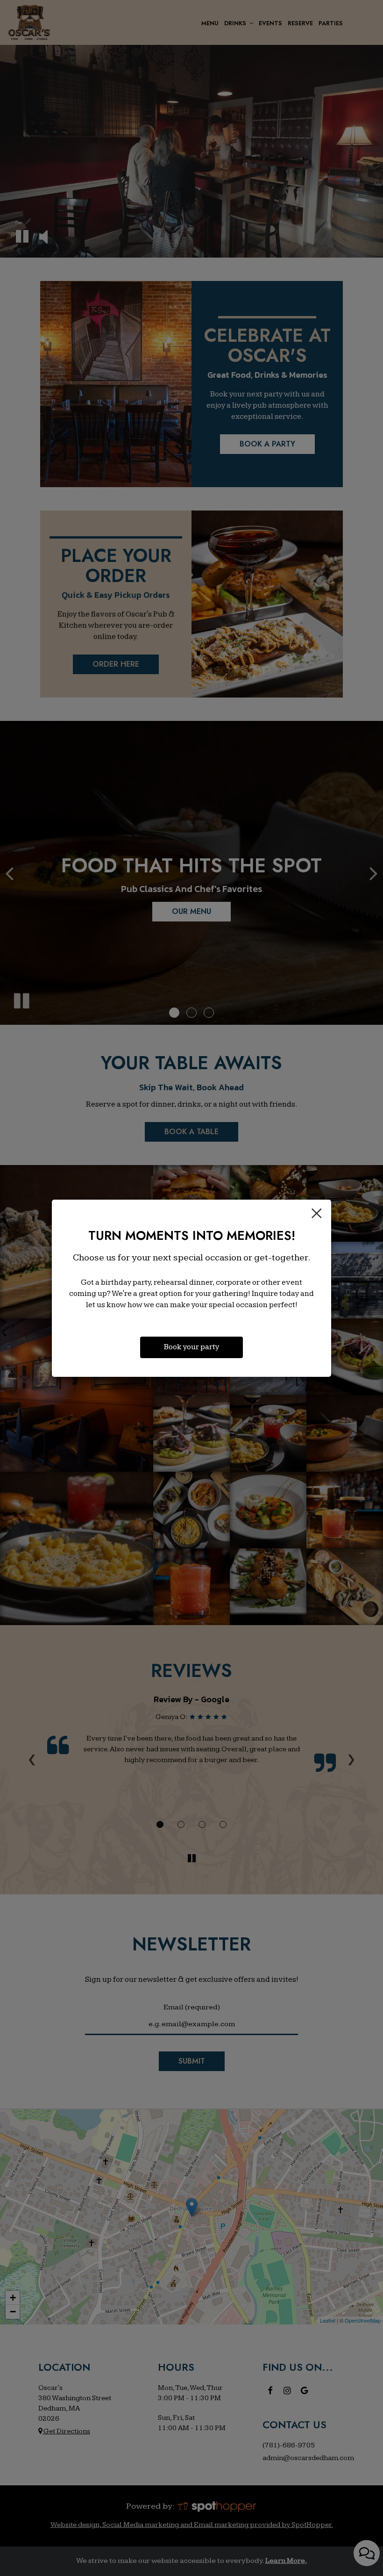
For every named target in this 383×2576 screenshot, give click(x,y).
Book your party (191, 1347)
